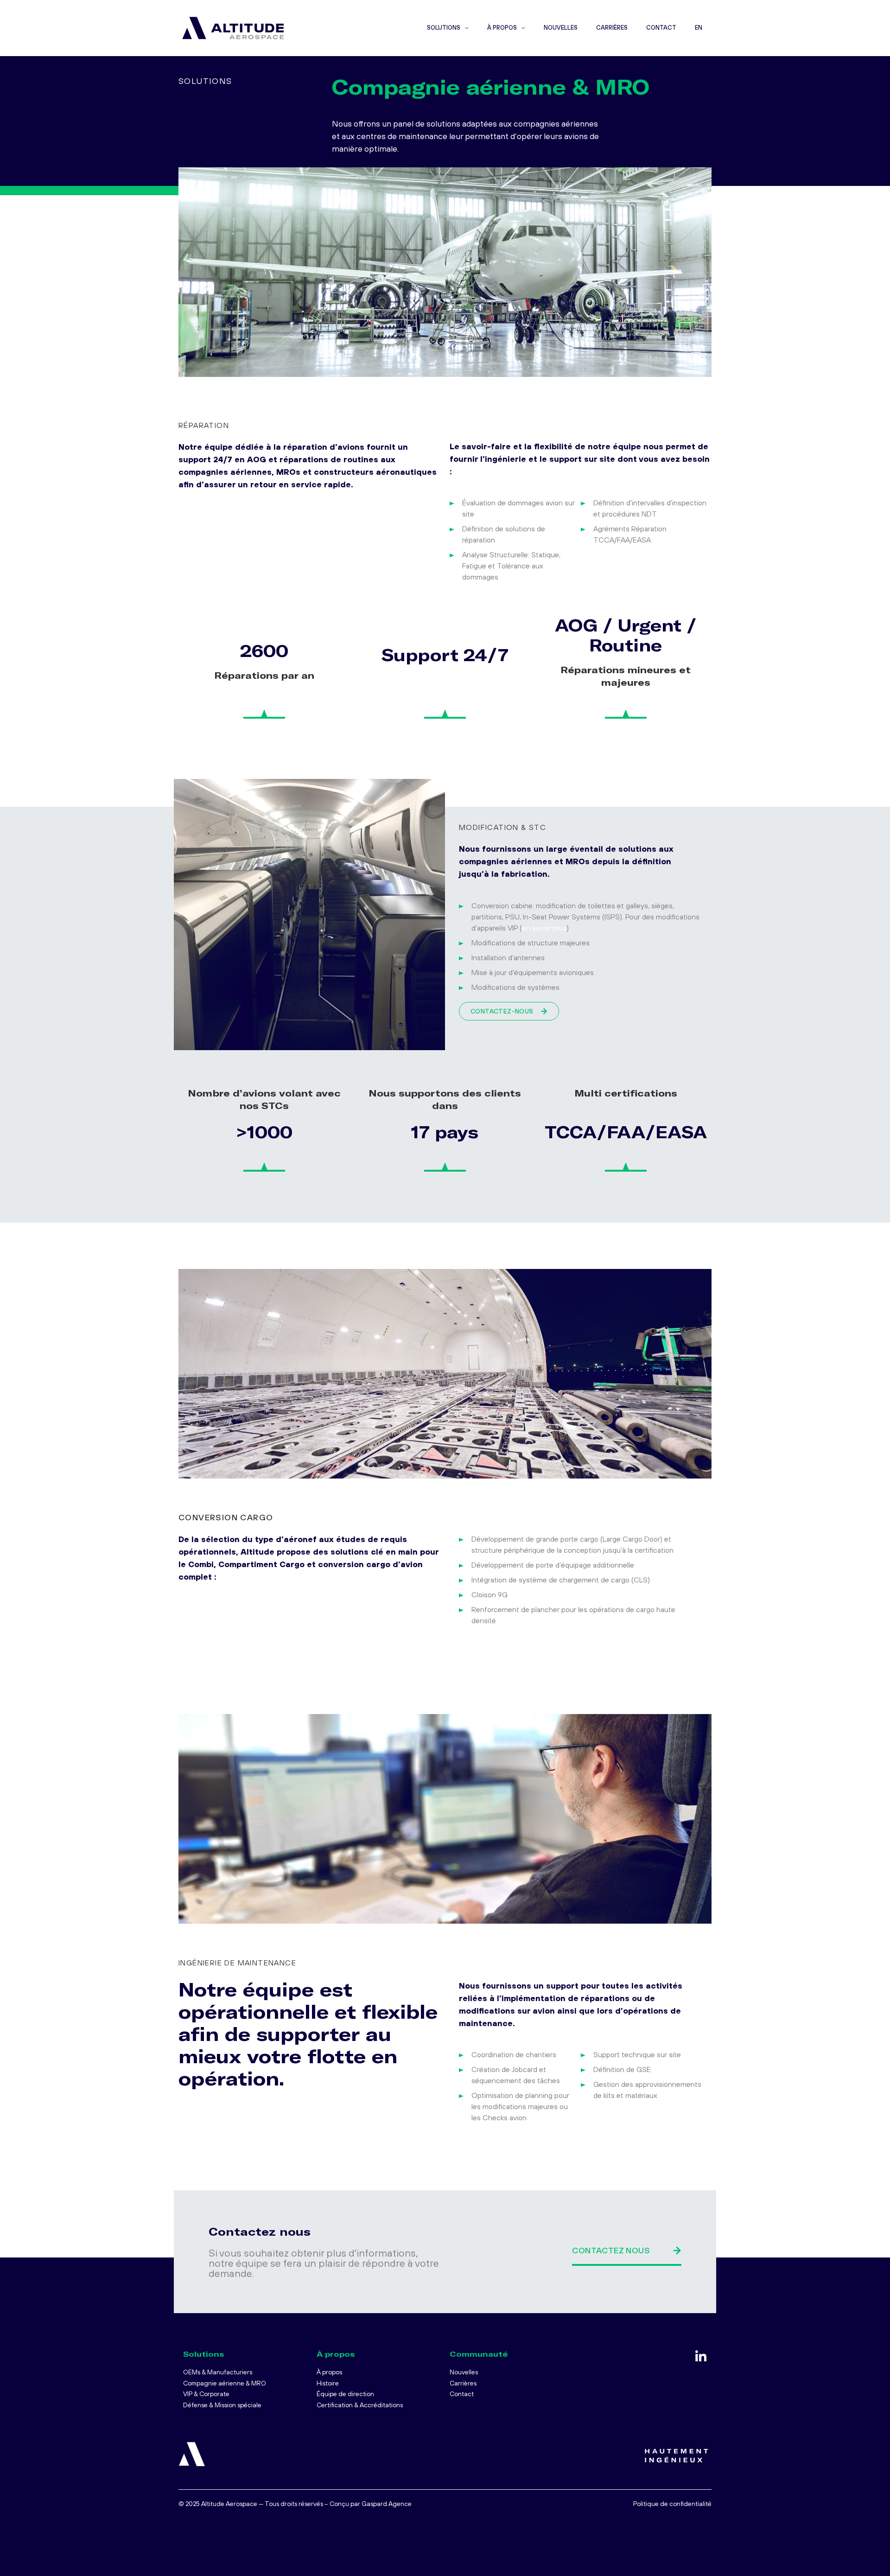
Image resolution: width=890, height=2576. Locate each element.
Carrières (612, 28)
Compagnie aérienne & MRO (225, 2383)
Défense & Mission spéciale (222, 2405)
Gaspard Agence (387, 2504)
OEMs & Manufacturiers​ (218, 2372)
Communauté (479, 2354)
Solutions (444, 28)
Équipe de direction (345, 2394)
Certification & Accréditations (360, 2405)
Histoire (328, 2383)
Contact (661, 28)
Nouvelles (561, 28)
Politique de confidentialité (672, 2504)
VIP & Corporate (206, 2394)
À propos (502, 28)
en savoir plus (544, 928)
